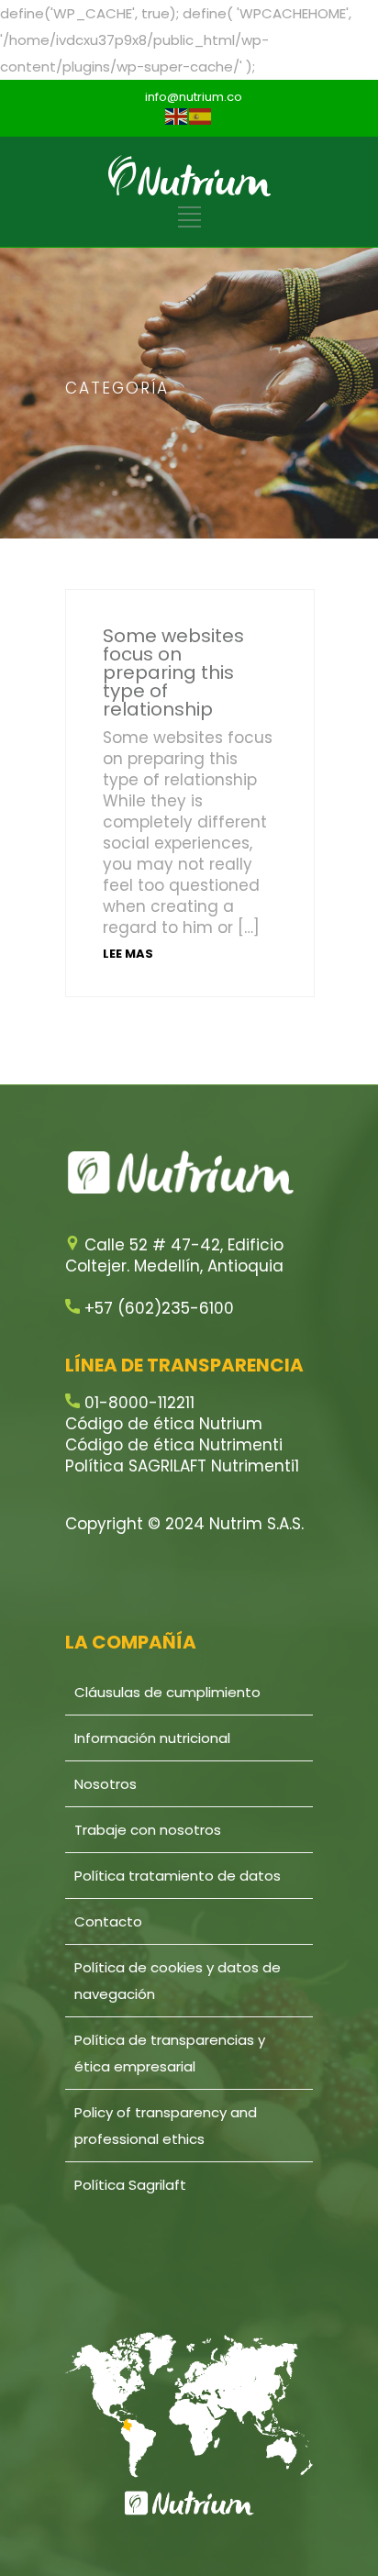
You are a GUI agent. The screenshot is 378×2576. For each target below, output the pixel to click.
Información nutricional (152, 1738)
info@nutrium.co (194, 97)
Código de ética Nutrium (164, 1424)
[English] (177, 116)
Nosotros (106, 1784)
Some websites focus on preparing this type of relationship (173, 672)
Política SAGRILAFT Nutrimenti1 (182, 1466)
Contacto (108, 1921)
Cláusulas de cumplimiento (167, 1692)
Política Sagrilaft (130, 2185)
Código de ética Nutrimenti (174, 1445)
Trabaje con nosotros (148, 1830)
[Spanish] (201, 116)
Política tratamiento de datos (178, 1876)
